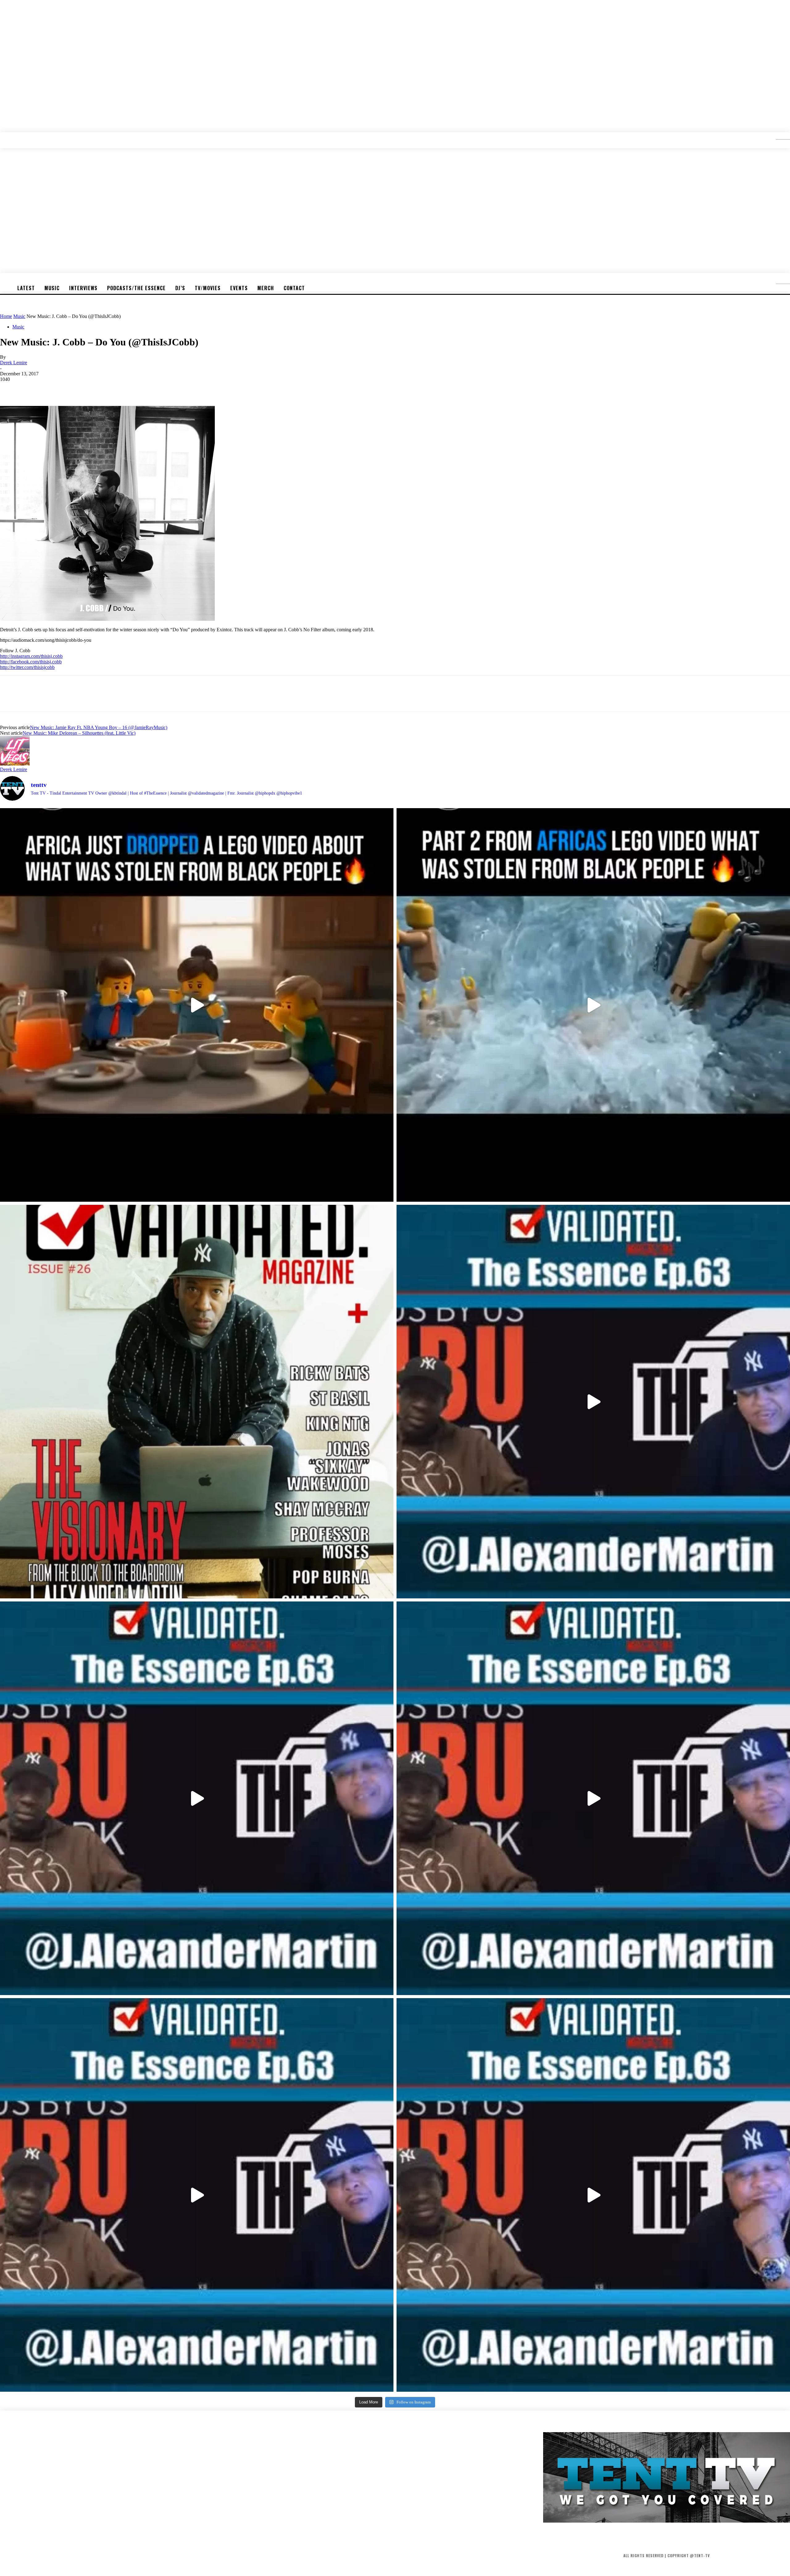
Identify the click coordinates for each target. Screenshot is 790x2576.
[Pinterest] (55, 388)
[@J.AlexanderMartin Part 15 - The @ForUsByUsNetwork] (593, 1798)
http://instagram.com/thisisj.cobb (31, 656)
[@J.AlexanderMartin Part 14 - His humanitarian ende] (197, 2195)
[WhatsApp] (77, 388)
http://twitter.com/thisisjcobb (27, 667)
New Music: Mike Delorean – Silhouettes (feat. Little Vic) (79, 733)
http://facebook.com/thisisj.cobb (31, 662)
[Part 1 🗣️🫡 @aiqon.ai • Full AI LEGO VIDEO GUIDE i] (197, 1005)
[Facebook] (10, 388)
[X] (32, 388)
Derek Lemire (14, 363)
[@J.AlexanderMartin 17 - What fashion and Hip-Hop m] (593, 1402)
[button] (778, 137)
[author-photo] (15, 764)
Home (6, 316)
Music (19, 316)
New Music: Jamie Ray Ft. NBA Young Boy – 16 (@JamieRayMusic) (99, 727)
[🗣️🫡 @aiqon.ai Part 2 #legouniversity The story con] (593, 1005)
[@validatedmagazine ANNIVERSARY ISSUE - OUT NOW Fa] (197, 1402)
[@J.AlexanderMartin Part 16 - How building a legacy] (197, 1798)
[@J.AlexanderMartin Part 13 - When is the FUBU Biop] (593, 2195)
